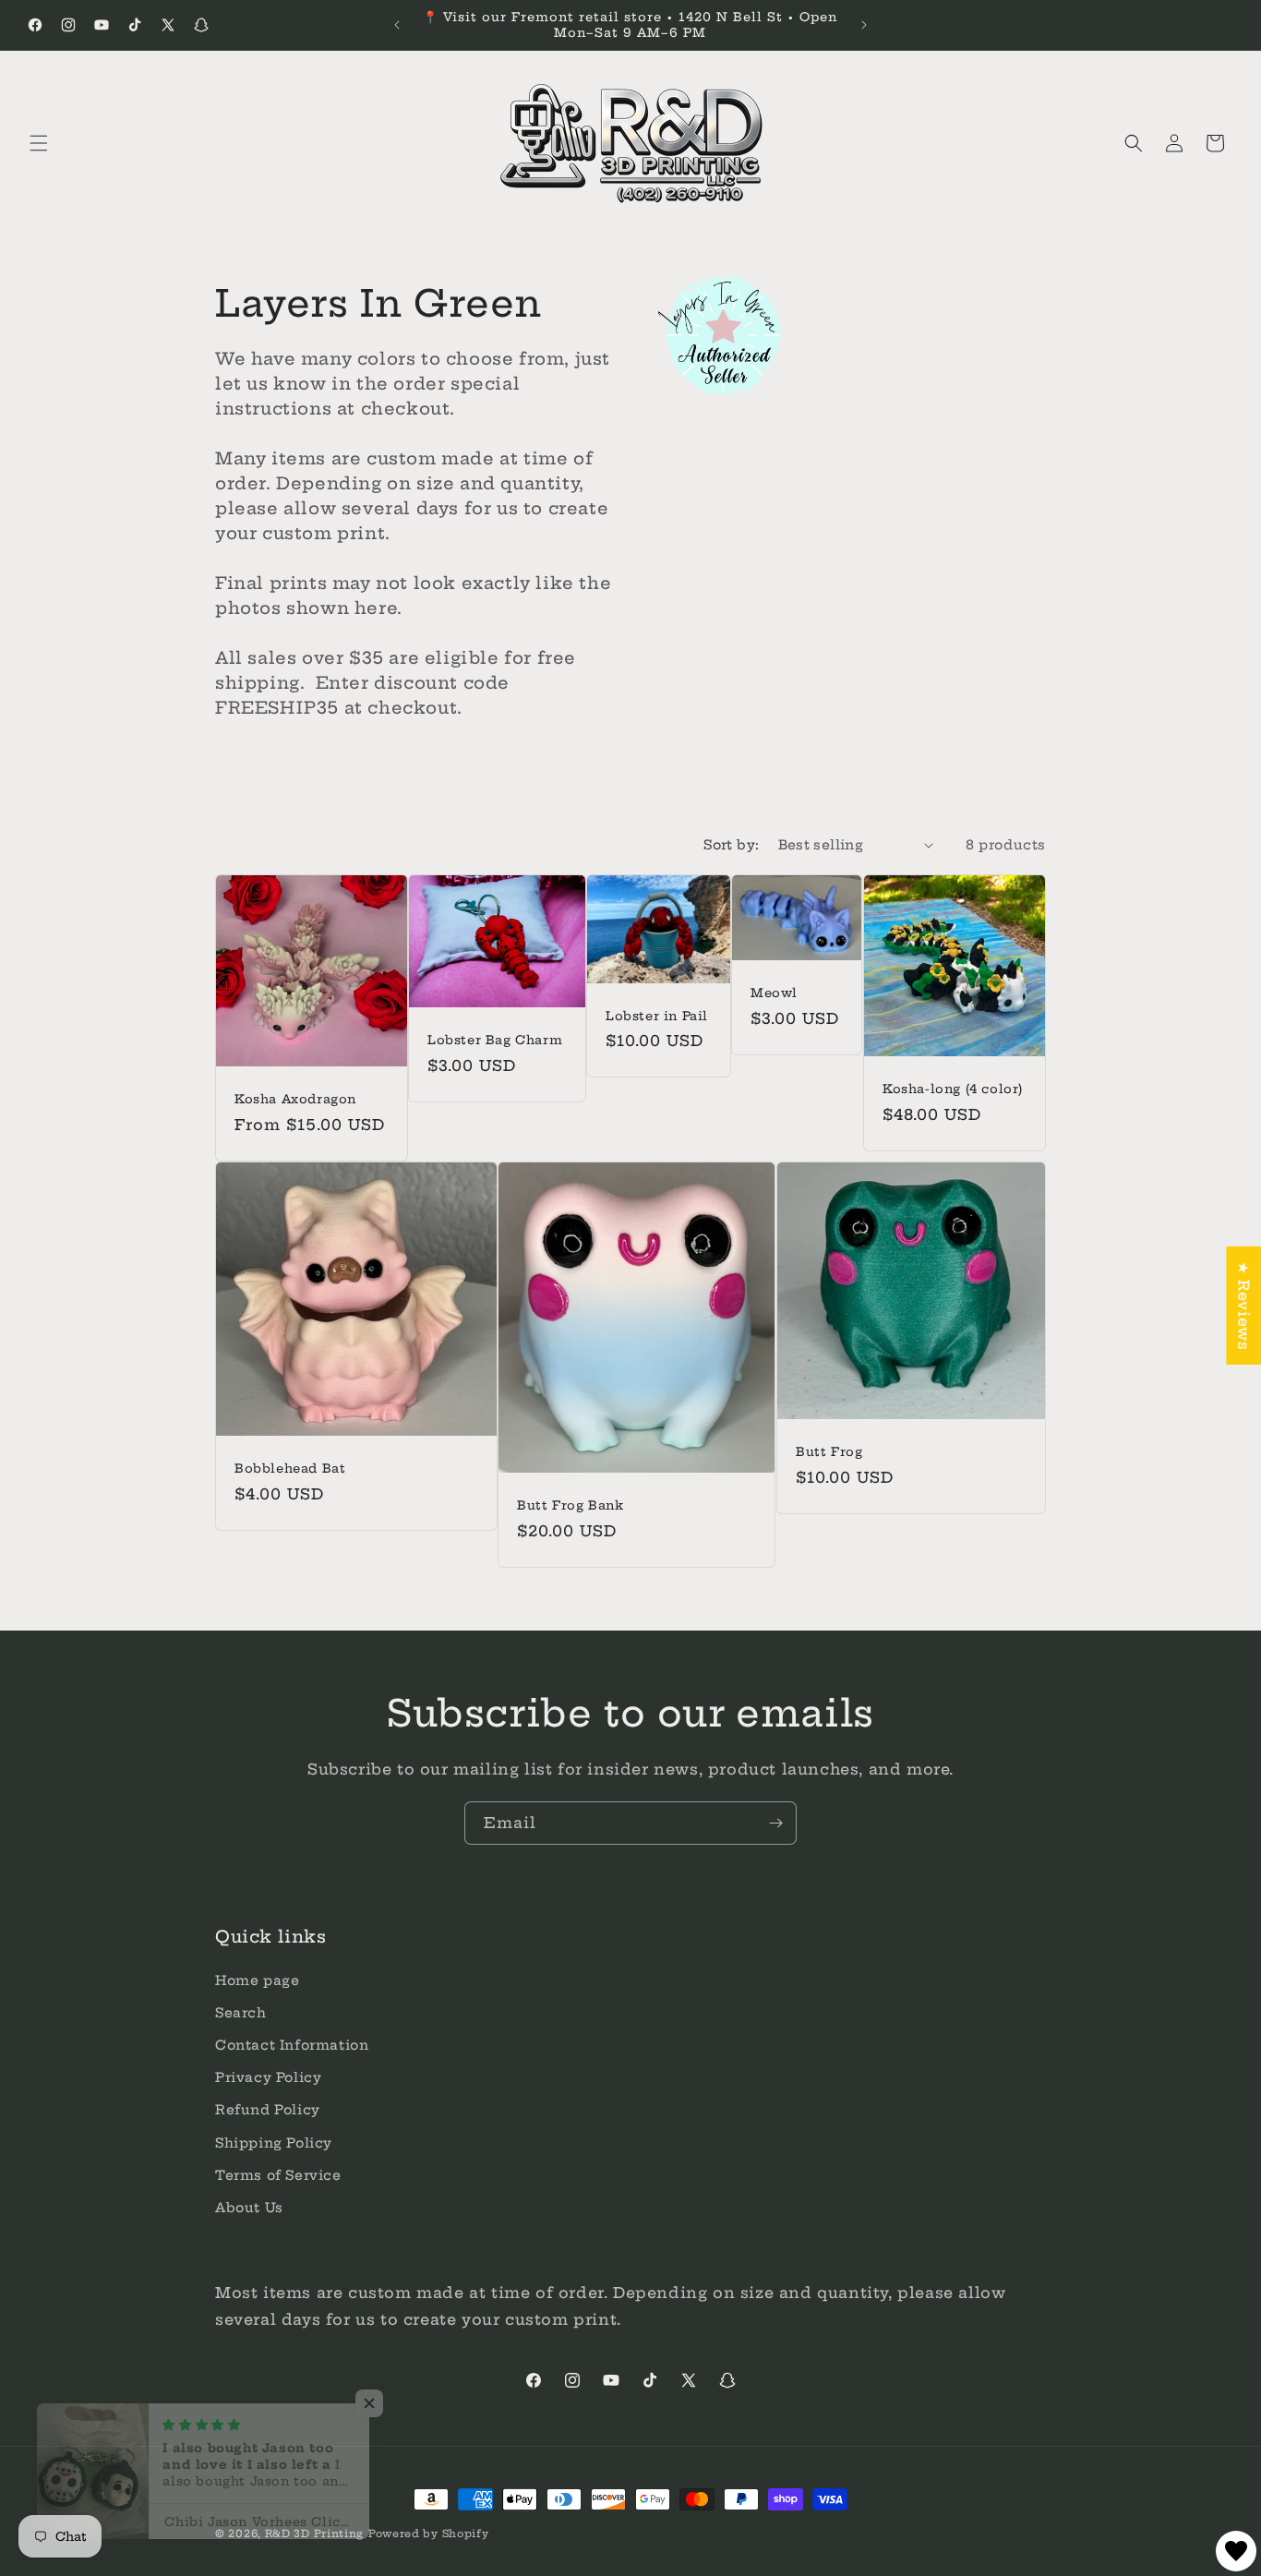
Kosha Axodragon (295, 1099)
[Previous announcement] (397, 25)
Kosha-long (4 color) (953, 1089)
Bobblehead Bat (290, 1468)
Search (241, 2013)
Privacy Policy (268, 2077)
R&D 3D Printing (315, 2534)
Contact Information (292, 2045)
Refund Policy (268, 2110)
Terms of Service (278, 2175)
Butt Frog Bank (570, 1505)
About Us (249, 2208)
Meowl (774, 993)
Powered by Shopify (429, 2534)
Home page (257, 1980)
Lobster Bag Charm (495, 1040)
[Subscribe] (775, 1823)
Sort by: (731, 845)
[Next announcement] (864, 25)
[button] (39, 143)
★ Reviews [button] (1243, 1306)
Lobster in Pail (657, 1015)
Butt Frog (829, 1451)
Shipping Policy (274, 2142)
